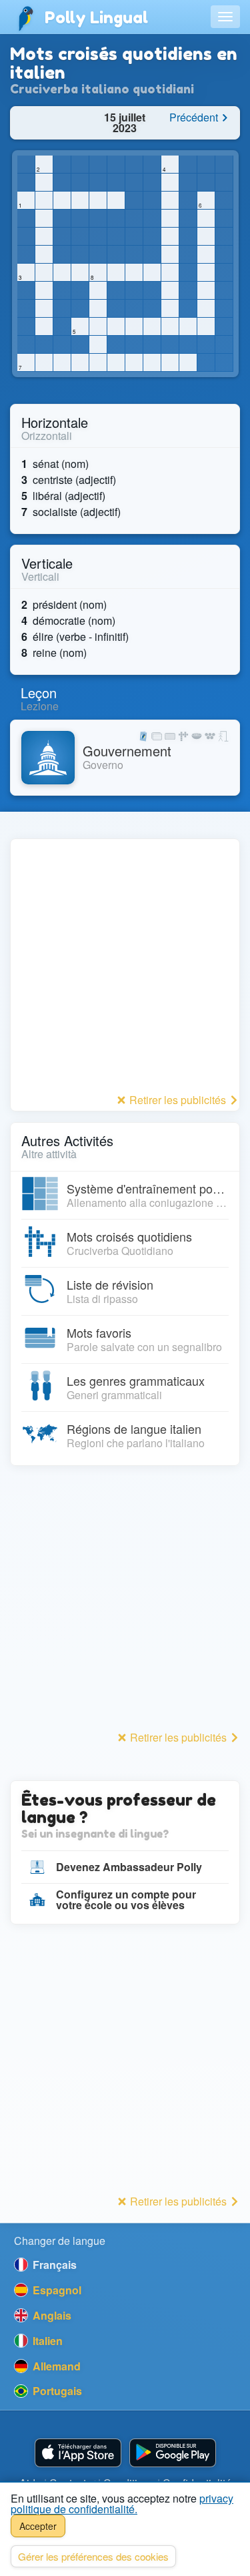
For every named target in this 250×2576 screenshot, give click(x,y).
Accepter (38, 2526)
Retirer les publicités (178, 1100)
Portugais (56, 2391)
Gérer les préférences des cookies (93, 2556)
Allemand (55, 2366)
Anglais (51, 2315)
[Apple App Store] (78, 2453)
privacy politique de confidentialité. (122, 2504)
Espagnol (56, 2290)
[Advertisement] (125, 964)
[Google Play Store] (173, 2453)
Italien (46, 2341)
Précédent (195, 117)
